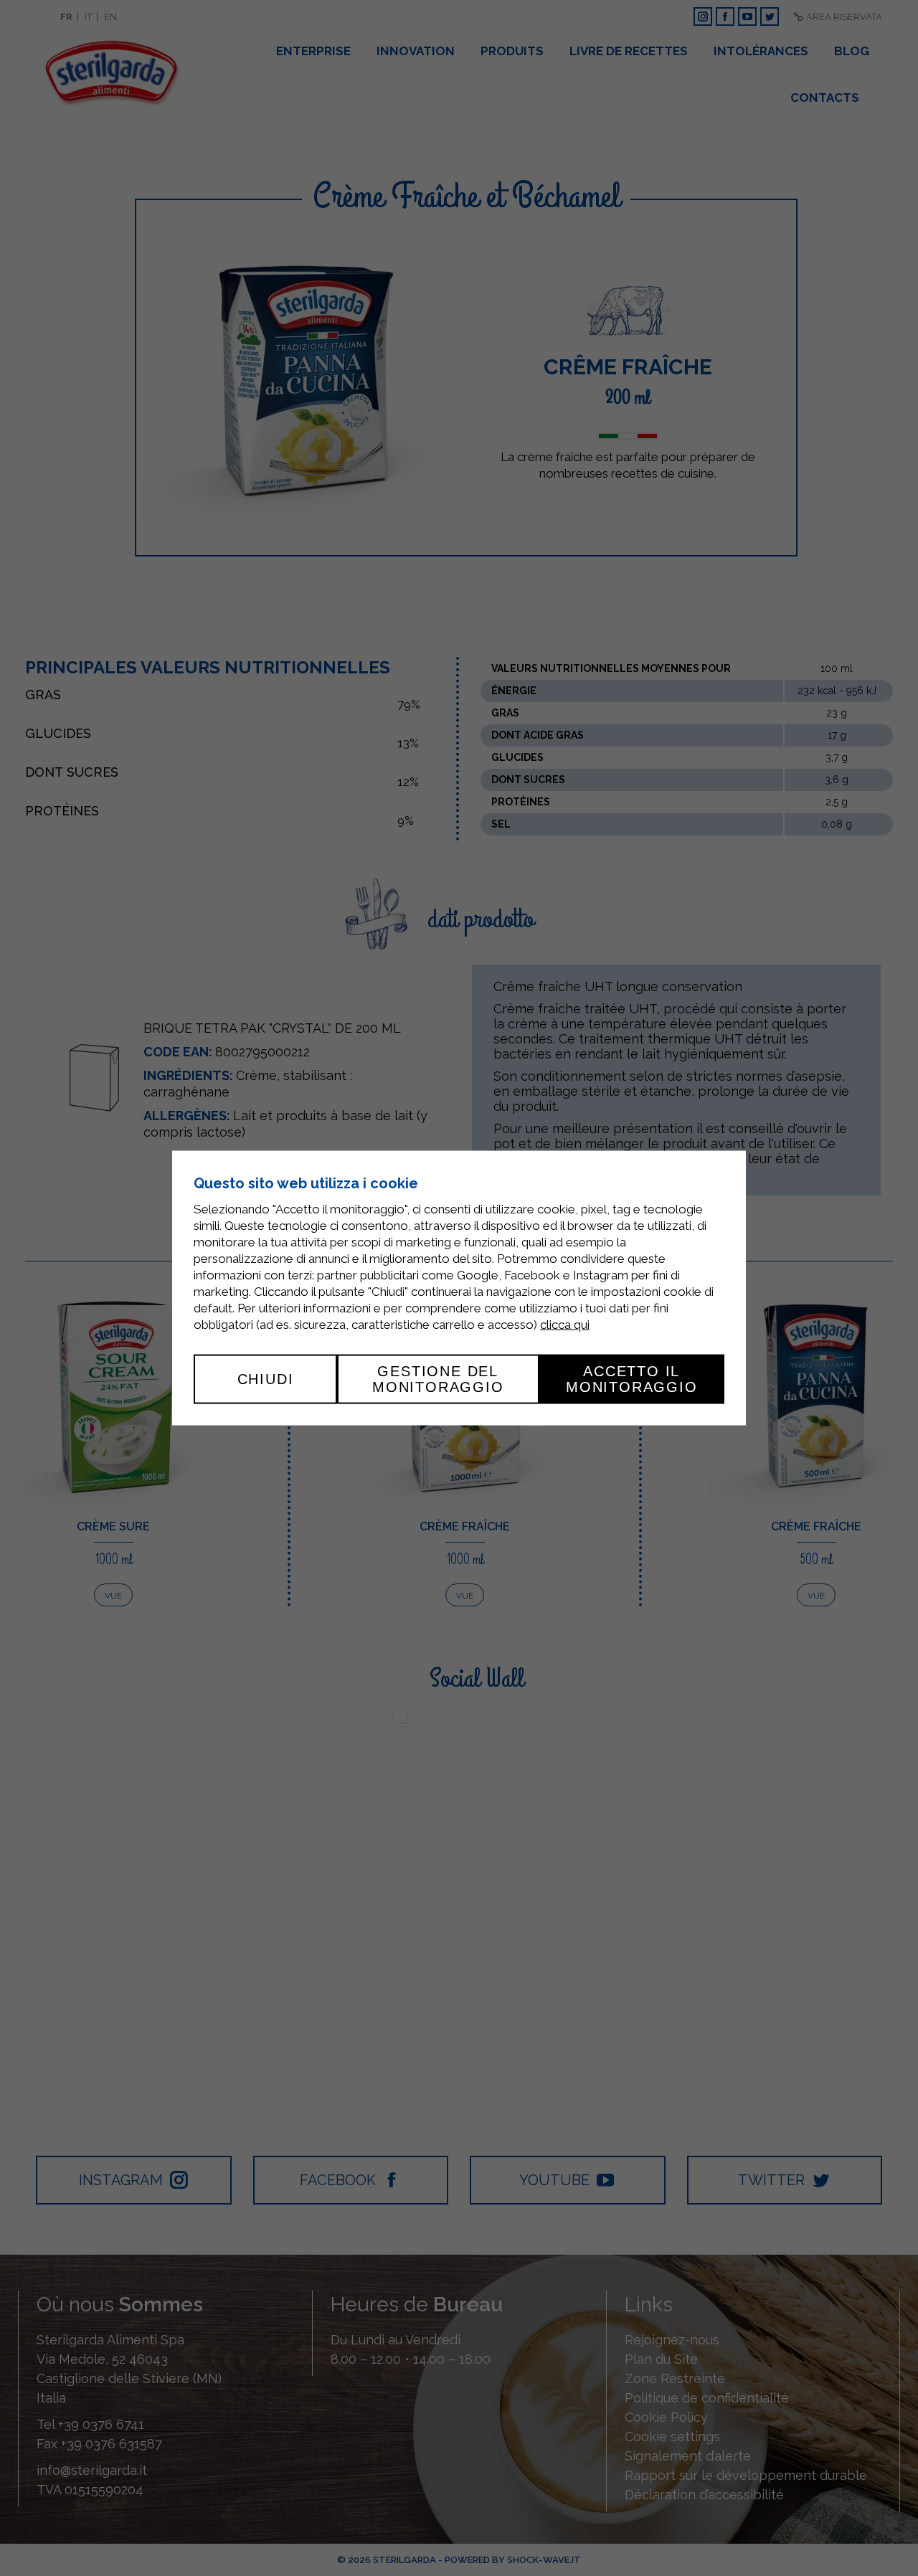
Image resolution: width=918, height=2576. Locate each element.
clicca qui (565, 1325)
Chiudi (266, 1379)
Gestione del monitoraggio (438, 1379)
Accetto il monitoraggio (632, 1379)
